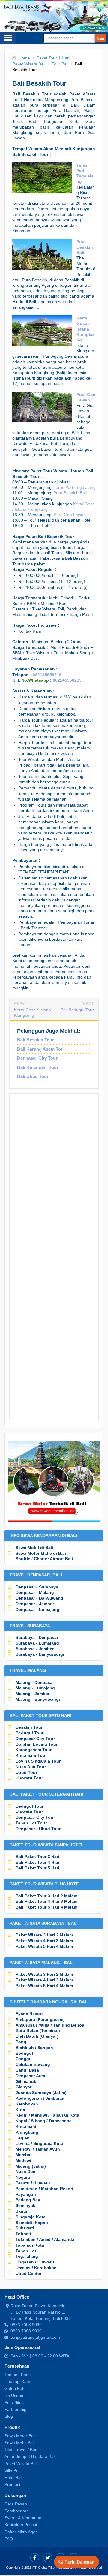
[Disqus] (54, 1179)
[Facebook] (35, 2558)
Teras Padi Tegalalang (75, 487)
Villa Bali (12, 2471)
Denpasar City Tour (37, 1058)
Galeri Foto (15, 2388)
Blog (9, 2416)
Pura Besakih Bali (85, 247)
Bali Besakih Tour (36, 1040)
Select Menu (8, 38)
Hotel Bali (13, 2478)
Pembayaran (17, 2511)
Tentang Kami (18, 2375)
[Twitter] (48, 2558)
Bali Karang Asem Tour (41, 1049)
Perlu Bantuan (79, 2562)
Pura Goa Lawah (70, 515)
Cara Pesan (16, 2504)
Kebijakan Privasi (21, 2525)
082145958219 (47, 675)
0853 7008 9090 (26, 2325)
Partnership (15, 2409)
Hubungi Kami (18, 2381)
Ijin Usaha (14, 2396)
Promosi (12, 2484)
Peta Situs (14, 2402)
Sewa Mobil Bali (19, 2443)
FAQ (9, 2539)
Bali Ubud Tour (33, 1076)
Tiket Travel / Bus (21, 2450)
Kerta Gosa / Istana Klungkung (85, 329)
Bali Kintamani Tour (38, 1067)
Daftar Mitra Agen (21, 2532)
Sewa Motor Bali (20, 2436)
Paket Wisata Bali (21, 2464)
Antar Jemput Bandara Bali (30, 2456)
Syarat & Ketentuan (23, 2518)
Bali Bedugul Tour (77, 1010)
